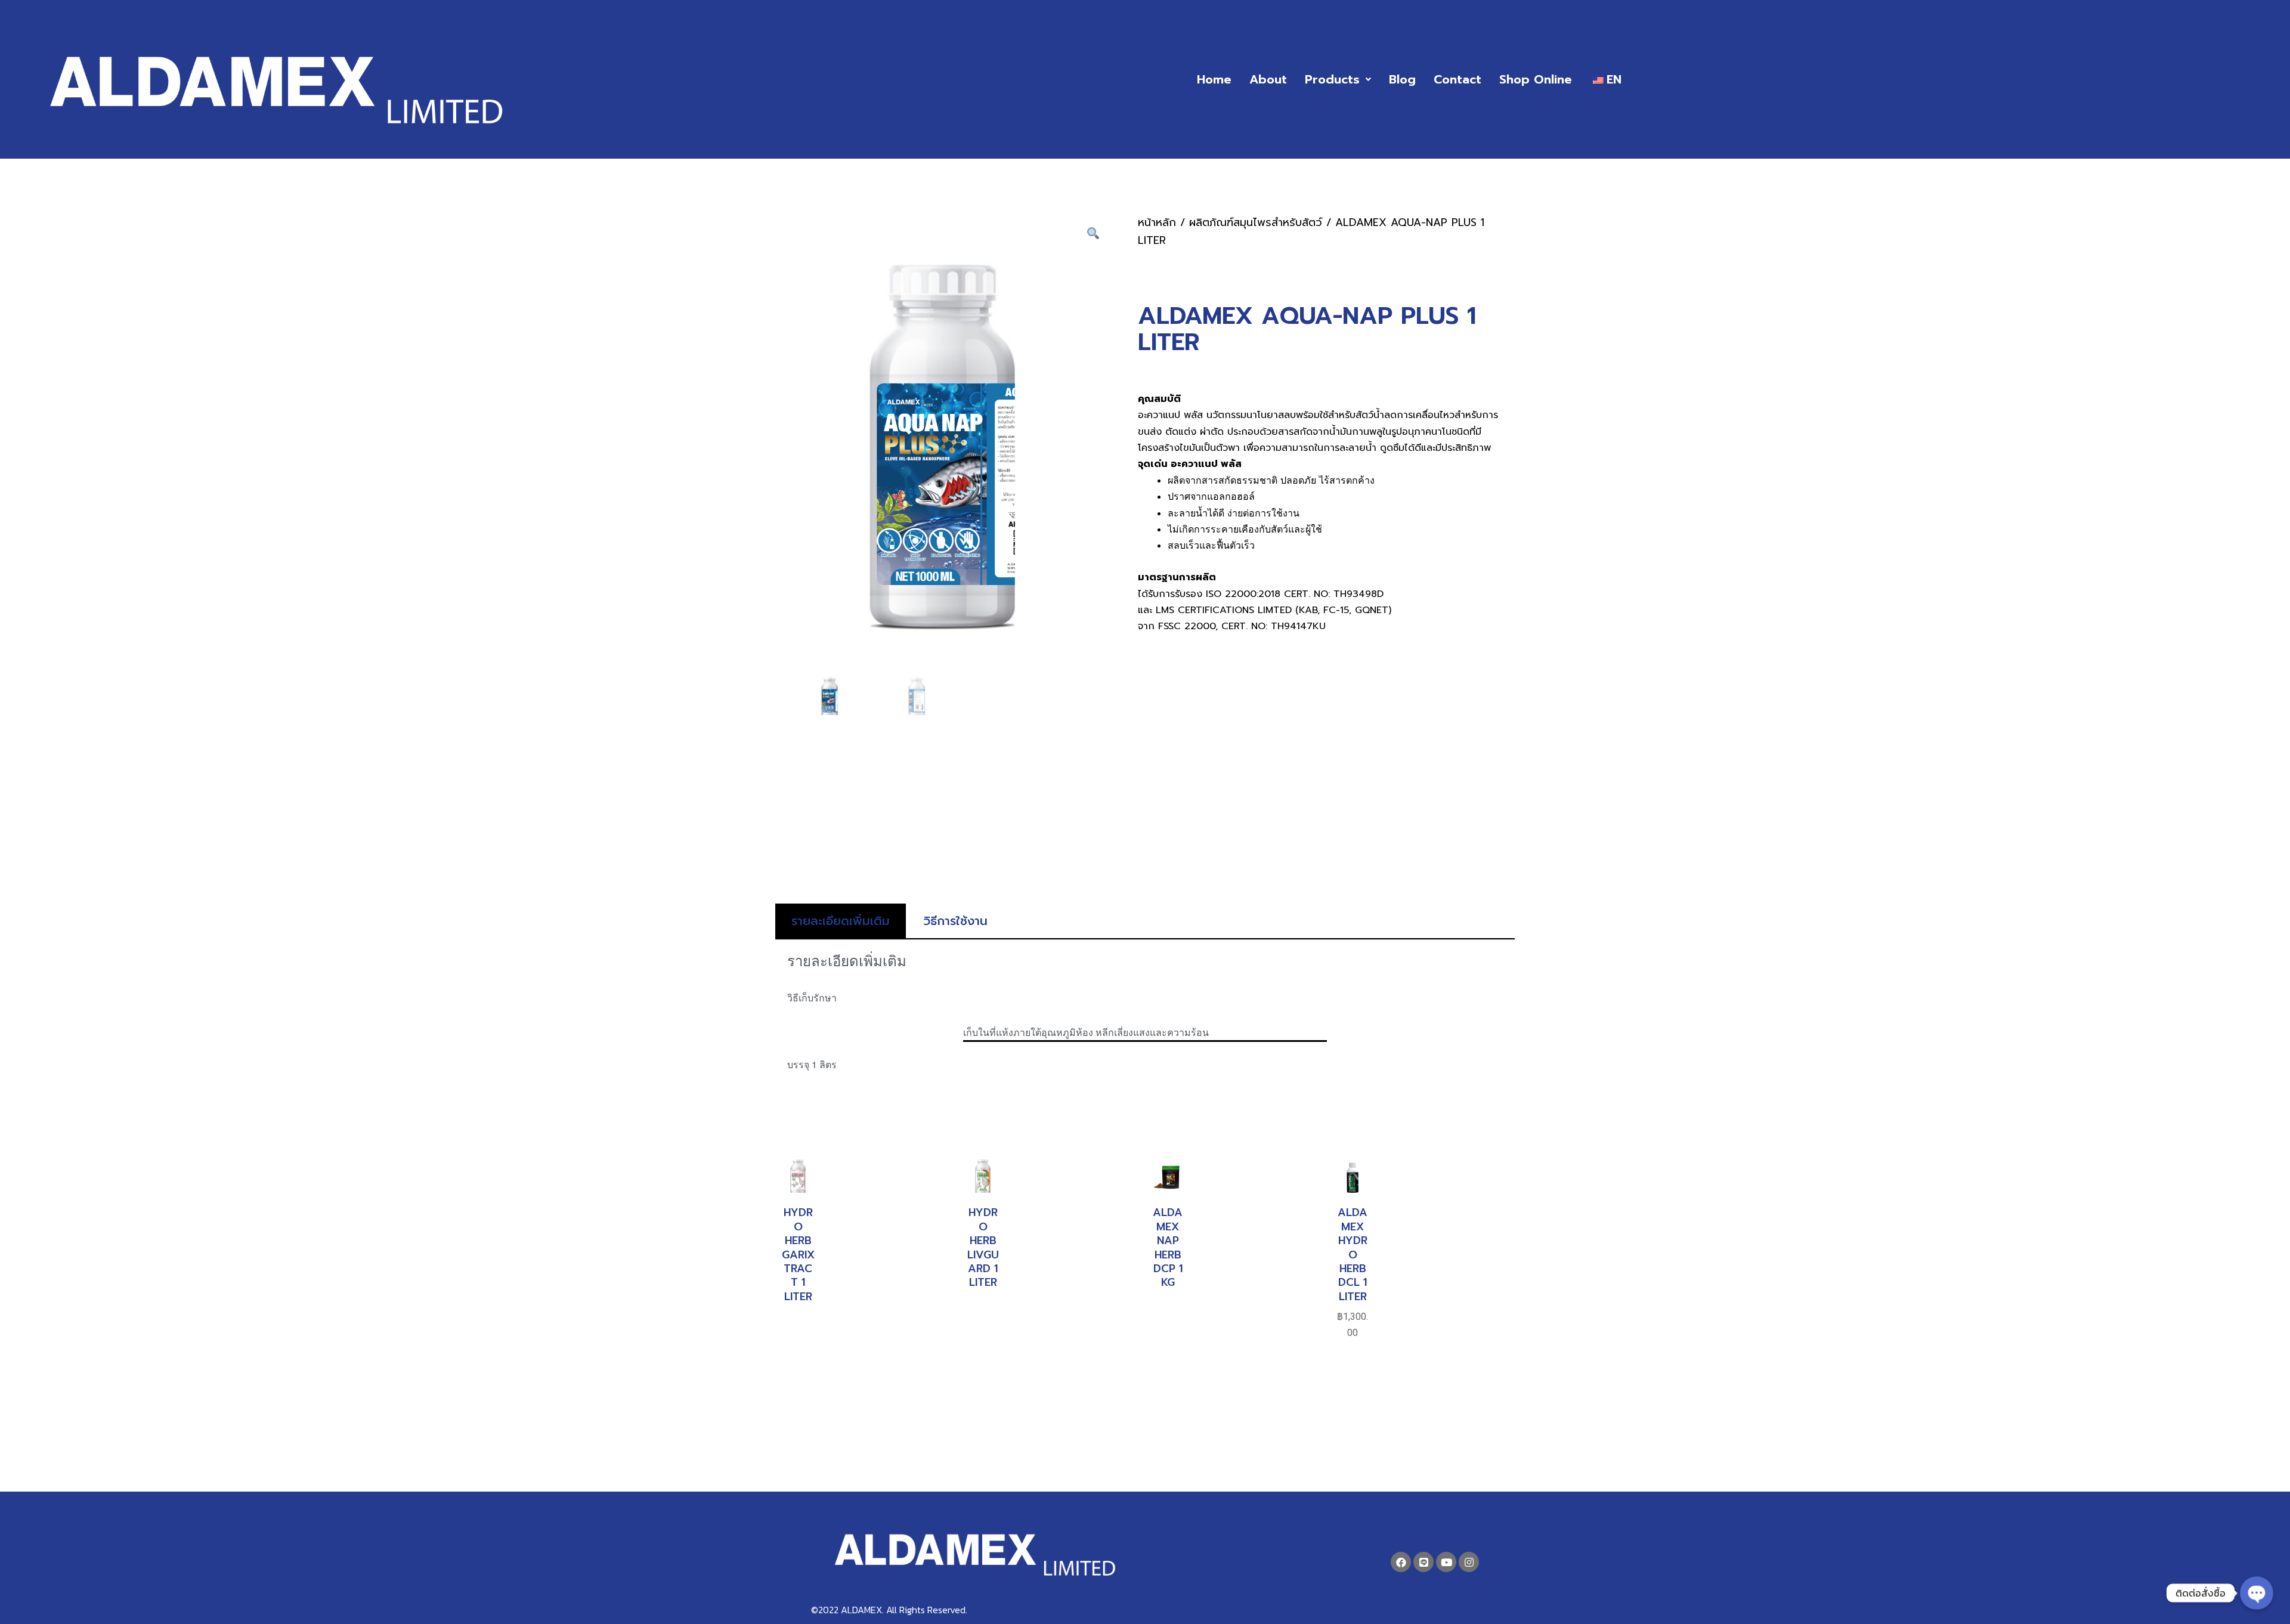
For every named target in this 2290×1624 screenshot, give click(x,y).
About (1268, 79)
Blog (1402, 79)
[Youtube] (1446, 1562)
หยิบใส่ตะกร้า (1353, 1391)
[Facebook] (1401, 1562)
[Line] (1423, 1562)
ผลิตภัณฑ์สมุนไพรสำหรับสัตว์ (1256, 222)
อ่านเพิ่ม (798, 1328)
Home (1214, 79)
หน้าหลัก (1157, 222)
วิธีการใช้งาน (956, 921)
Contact (1457, 79)
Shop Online (1536, 79)
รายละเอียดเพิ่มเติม (841, 921)
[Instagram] (1469, 1562)
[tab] (841, 921)
